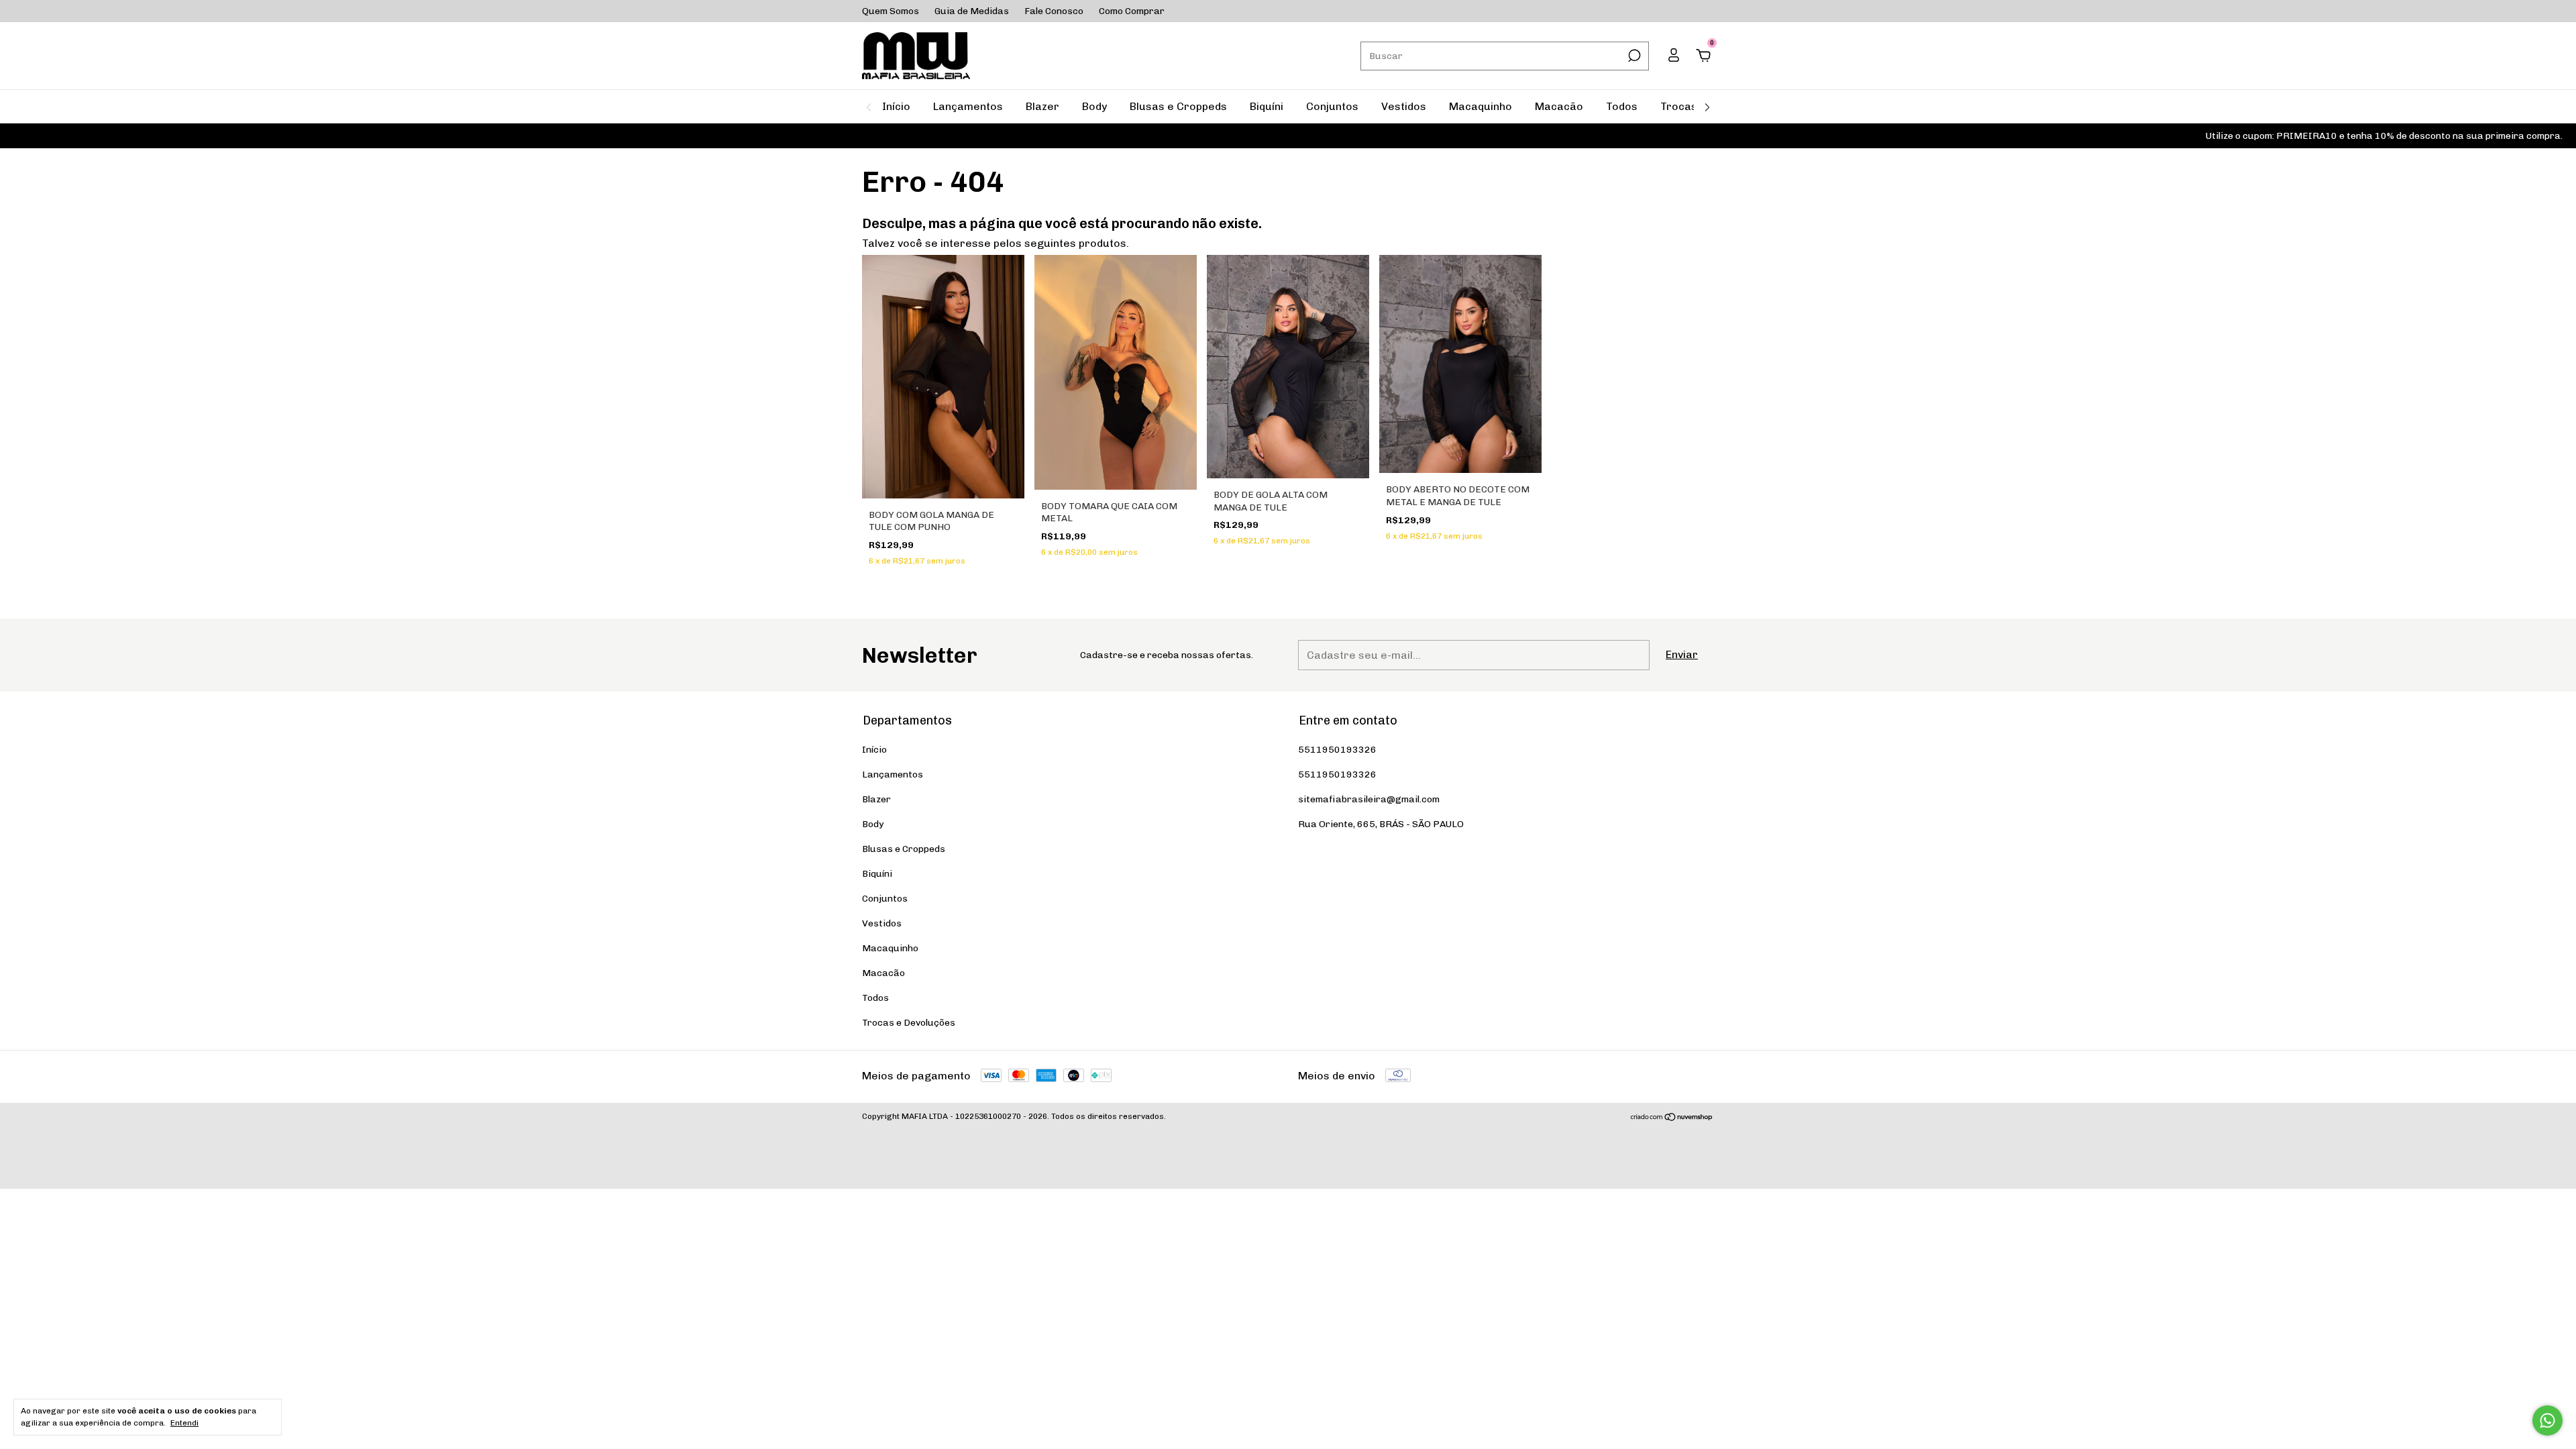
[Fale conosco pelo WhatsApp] (2547, 1420)
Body (1094, 106)
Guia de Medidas (972, 11)
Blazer (1042, 106)
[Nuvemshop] (1672, 1118)
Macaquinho (1481, 106)
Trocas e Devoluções (909, 1023)
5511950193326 (1337, 750)
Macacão (1559, 106)
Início (896, 106)
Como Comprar (1132, 11)
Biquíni (1267, 106)
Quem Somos (891, 11)
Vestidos (1404, 106)
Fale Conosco (1054, 11)
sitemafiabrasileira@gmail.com (1369, 799)
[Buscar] (1633, 56)
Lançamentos (968, 106)
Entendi (184, 1423)
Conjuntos (1332, 106)
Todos (1622, 106)
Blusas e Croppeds (1178, 106)
